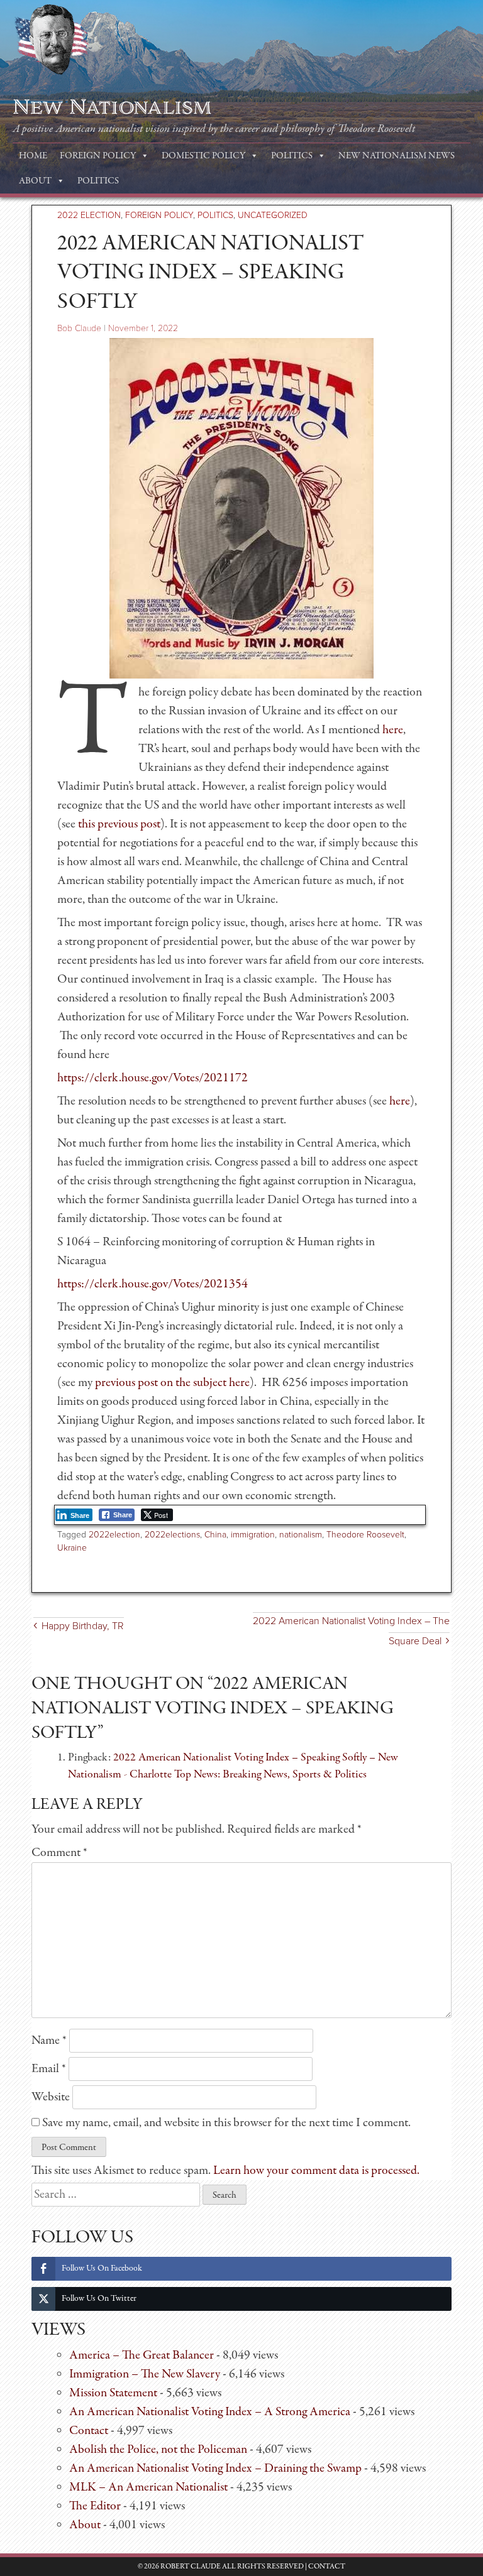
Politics (292, 156)
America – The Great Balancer (142, 2355)
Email (49, 2069)
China (215, 1535)
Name (49, 2040)
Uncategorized (273, 215)
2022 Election (89, 215)
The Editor (95, 2506)
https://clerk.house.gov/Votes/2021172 (153, 1078)
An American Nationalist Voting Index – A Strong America (210, 2412)
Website (51, 2097)
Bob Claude (79, 328)
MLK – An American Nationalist (148, 2487)
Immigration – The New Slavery (145, 2374)
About (35, 181)
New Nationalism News (397, 156)
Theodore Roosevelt (365, 1535)
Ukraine (72, 1548)
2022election (114, 1535)
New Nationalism (112, 107)
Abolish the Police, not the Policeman (158, 2449)
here (393, 730)
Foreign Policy (98, 156)
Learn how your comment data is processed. (316, 2170)
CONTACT (327, 2567)
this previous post (119, 824)
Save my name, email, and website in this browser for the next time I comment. (226, 2123)
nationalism (301, 1535)
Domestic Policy (203, 156)
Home (33, 156)
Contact (89, 2431)
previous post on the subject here (172, 1383)
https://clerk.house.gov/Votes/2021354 (153, 1284)
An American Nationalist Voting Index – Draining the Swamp (215, 2468)
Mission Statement (113, 2393)
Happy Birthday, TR (83, 1626)
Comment (59, 1853)
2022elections (172, 1535)
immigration (253, 1535)
